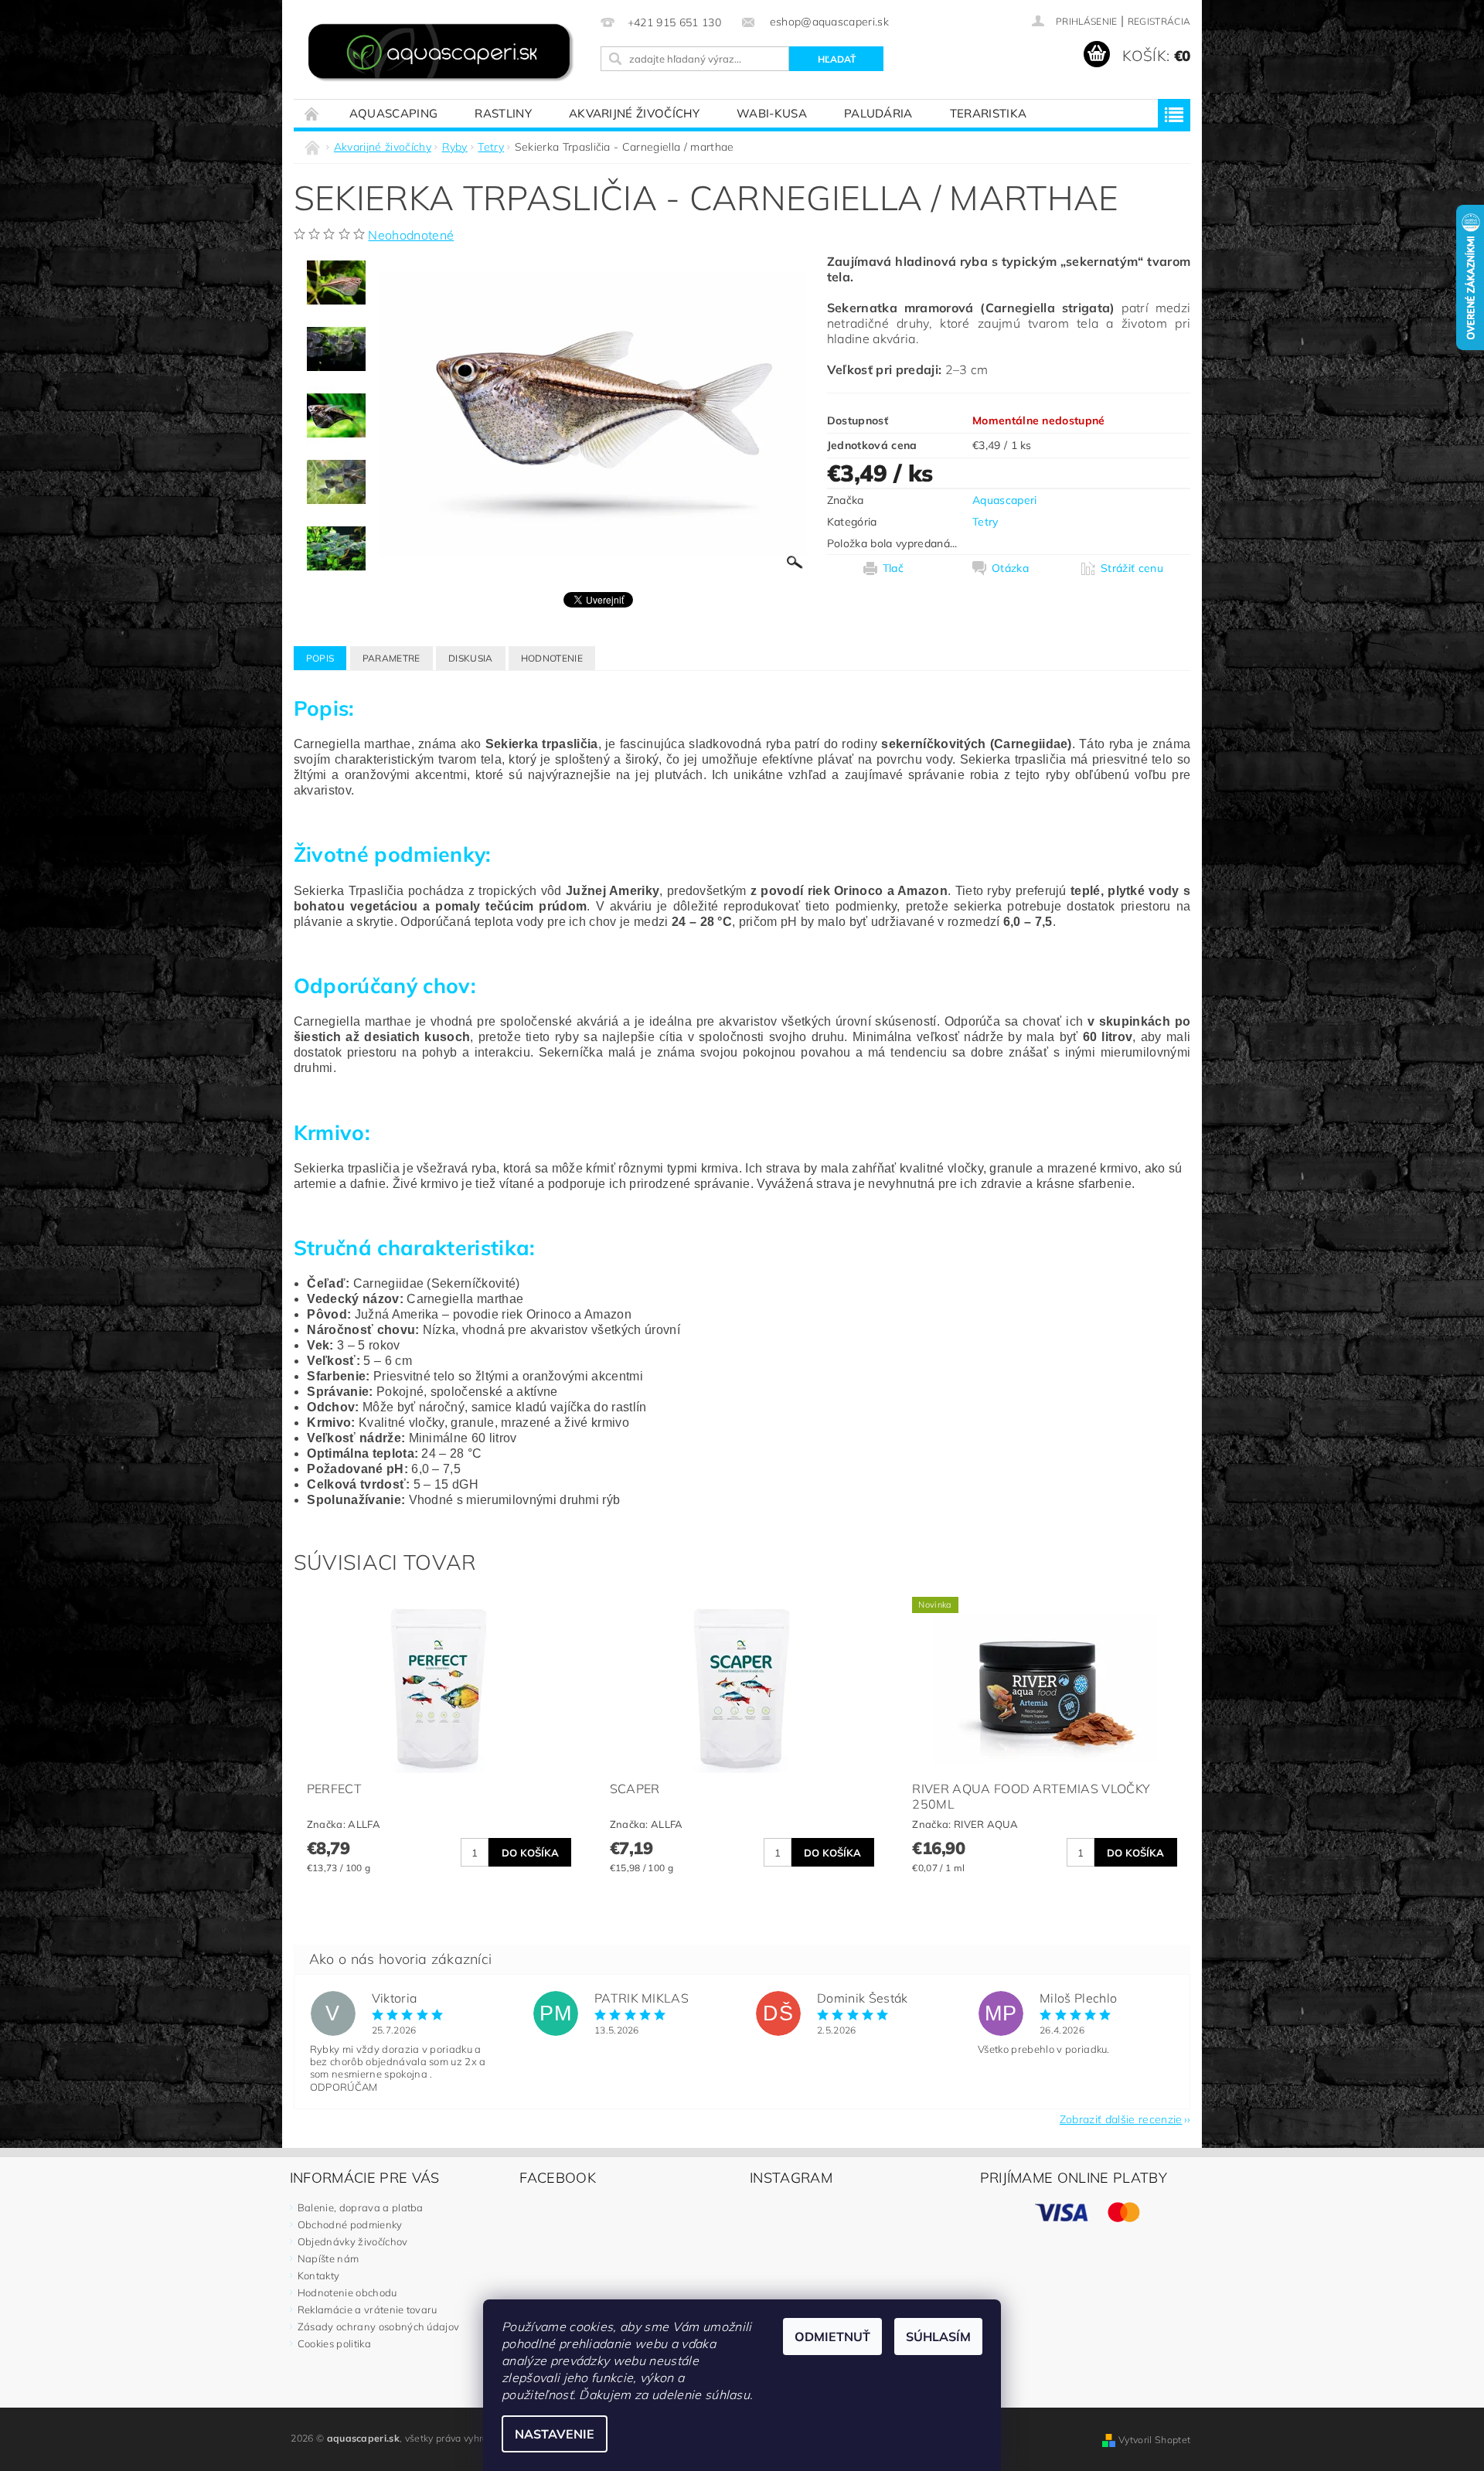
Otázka (1010, 568)
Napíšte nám (328, 2258)
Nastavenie (555, 2434)
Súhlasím (938, 2337)
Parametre (391, 658)
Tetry (985, 522)
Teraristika (989, 113)
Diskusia (471, 658)
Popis (320, 658)
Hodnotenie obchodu (347, 2292)
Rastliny (503, 113)
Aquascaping (394, 113)
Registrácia (1159, 21)
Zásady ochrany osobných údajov (379, 2326)
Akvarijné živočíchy (634, 113)
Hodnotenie (552, 658)
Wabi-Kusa (772, 113)
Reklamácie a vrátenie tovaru (368, 2309)
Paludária (878, 113)
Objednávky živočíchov (353, 2241)
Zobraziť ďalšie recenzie (1121, 2119)
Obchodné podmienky (350, 2224)
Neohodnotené (411, 235)
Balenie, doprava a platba (361, 2207)
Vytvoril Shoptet (1154, 2440)
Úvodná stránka (312, 113)
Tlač (893, 568)
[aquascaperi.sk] (444, 54)
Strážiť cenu (1132, 568)
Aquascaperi (1005, 500)
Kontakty (319, 2275)
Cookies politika (334, 2343)
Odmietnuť (832, 2337)
